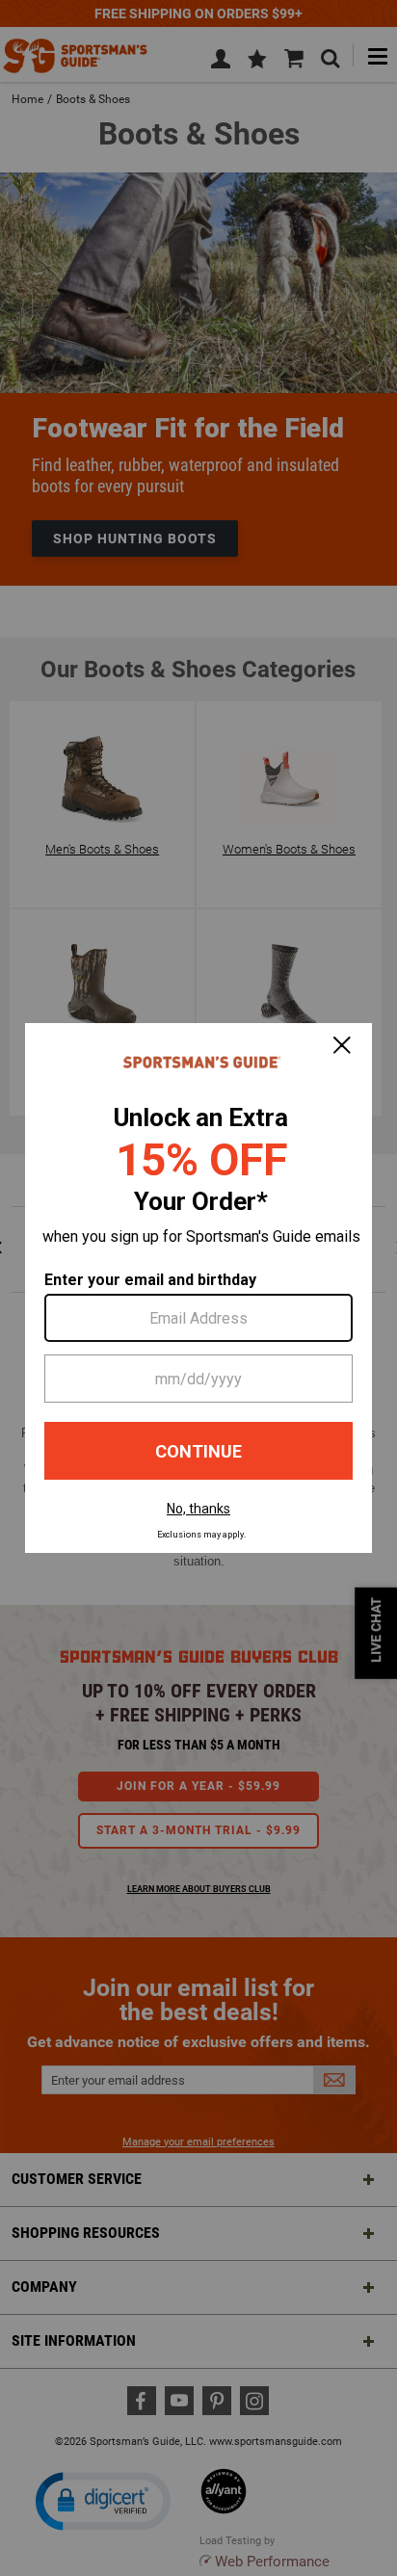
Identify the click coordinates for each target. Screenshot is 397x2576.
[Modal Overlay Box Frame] (198, 1288)
